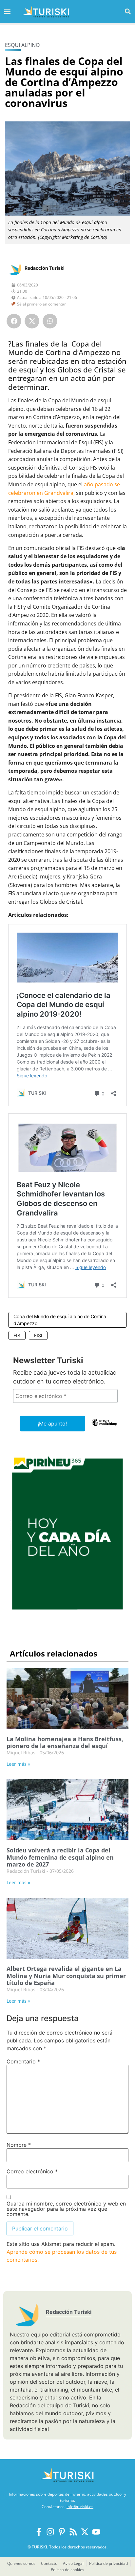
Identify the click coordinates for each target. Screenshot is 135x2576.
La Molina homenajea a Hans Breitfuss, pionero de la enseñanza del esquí (65, 1742)
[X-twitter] (85, 2532)
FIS (17, 1335)
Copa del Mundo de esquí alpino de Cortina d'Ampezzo (60, 1320)
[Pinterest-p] (62, 2532)
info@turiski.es (80, 2507)
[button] (128, 11)
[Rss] (73, 2532)
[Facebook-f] (39, 2532)
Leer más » (18, 1764)
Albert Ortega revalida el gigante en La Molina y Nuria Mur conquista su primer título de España (66, 1976)
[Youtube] (96, 2532)
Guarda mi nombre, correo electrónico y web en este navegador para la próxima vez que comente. (66, 2209)
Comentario (23, 2061)
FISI (38, 1335)
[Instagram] (50, 2532)
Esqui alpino (22, 45)
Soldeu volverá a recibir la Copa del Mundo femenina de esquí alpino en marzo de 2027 (60, 1857)
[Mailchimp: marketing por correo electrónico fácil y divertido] (105, 1427)
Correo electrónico (32, 2171)
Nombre (19, 2145)
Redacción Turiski (45, 268)
